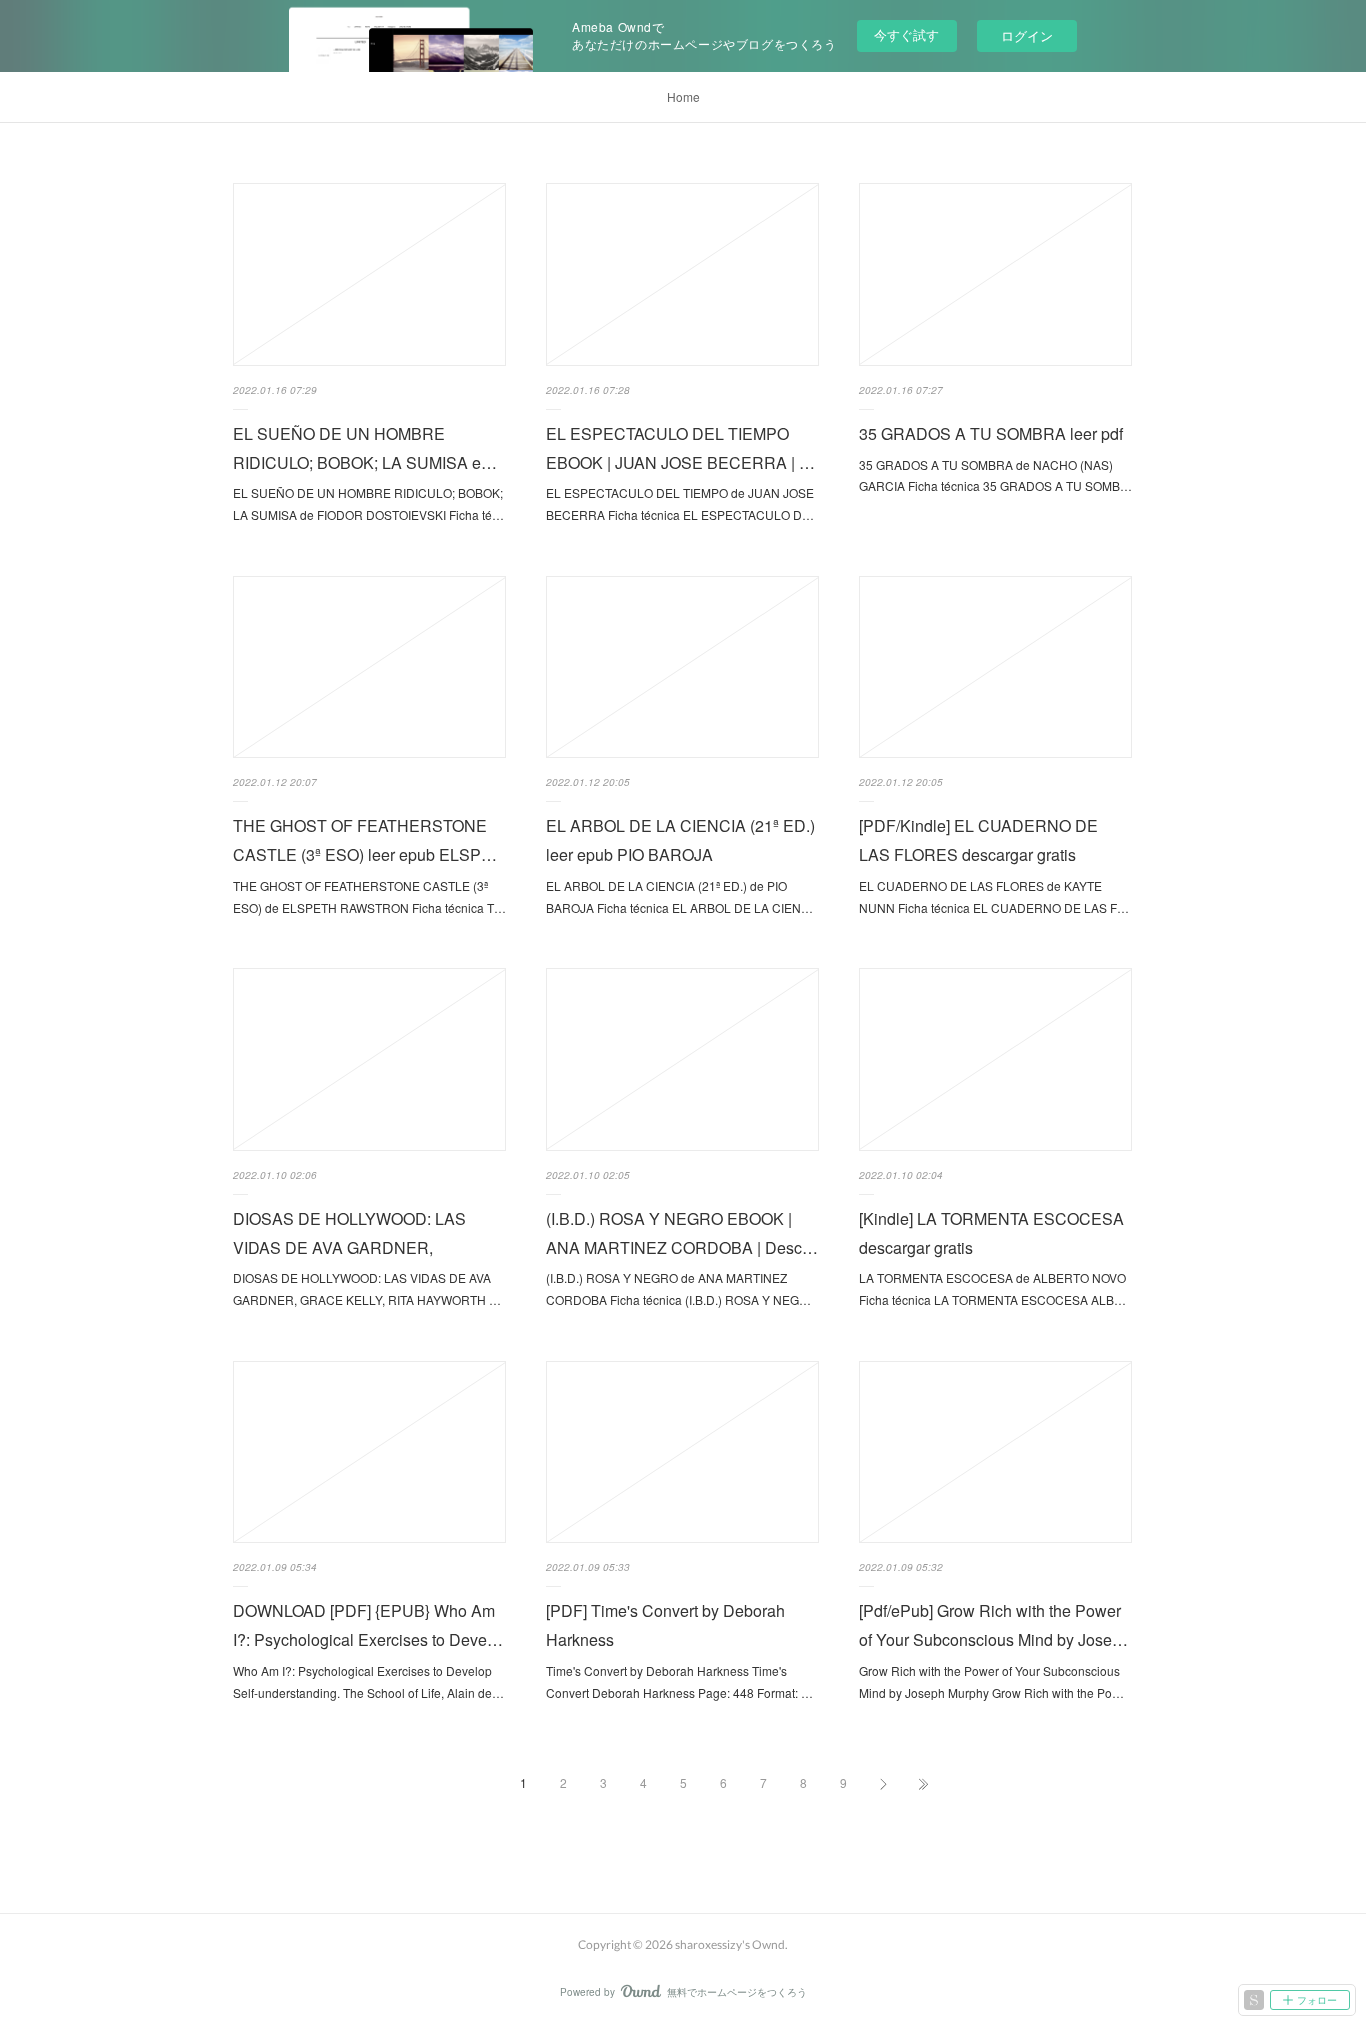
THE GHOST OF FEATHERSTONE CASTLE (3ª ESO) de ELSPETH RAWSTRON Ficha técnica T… (369, 896)
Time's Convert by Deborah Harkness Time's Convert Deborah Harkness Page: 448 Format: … (679, 1681)
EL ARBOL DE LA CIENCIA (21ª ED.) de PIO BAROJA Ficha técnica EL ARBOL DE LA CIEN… (679, 896)
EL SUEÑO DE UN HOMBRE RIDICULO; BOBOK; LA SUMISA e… (365, 448)
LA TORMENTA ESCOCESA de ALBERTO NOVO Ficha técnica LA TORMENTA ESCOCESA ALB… (992, 1288)
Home (683, 96)
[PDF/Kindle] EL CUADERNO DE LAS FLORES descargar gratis (978, 840)
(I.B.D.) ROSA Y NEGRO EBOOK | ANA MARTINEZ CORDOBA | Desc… (682, 1233)
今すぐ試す (906, 34)
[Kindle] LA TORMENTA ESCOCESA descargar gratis (991, 1233)
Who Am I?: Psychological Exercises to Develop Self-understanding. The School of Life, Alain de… (368, 1681)
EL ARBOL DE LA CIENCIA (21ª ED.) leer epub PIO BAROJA (680, 840)
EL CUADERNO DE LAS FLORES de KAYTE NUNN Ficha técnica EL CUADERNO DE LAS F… (994, 896)
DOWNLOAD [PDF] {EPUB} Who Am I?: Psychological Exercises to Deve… (368, 1625)
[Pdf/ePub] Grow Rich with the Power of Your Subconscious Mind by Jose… (993, 1625)
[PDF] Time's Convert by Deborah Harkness (665, 1625)
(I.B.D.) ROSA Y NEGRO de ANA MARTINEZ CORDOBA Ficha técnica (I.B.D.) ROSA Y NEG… (678, 1288)
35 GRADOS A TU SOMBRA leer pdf (991, 433)
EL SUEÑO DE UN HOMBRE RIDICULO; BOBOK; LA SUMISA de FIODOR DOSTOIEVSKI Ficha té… (368, 503)
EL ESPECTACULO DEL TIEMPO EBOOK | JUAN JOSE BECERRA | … (680, 448)
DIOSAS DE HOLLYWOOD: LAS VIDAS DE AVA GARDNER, (349, 1233)
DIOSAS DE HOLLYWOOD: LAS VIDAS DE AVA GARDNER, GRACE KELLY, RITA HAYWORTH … (367, 1288)
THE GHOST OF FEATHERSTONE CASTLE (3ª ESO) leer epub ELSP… (365, 840)
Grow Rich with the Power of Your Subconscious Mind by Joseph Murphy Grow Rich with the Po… (991, 1681)
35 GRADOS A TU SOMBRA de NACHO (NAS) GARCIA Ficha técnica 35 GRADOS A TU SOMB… (995, 475)
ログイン (1027, 35)
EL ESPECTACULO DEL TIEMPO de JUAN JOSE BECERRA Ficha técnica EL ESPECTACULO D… (680, 503)
